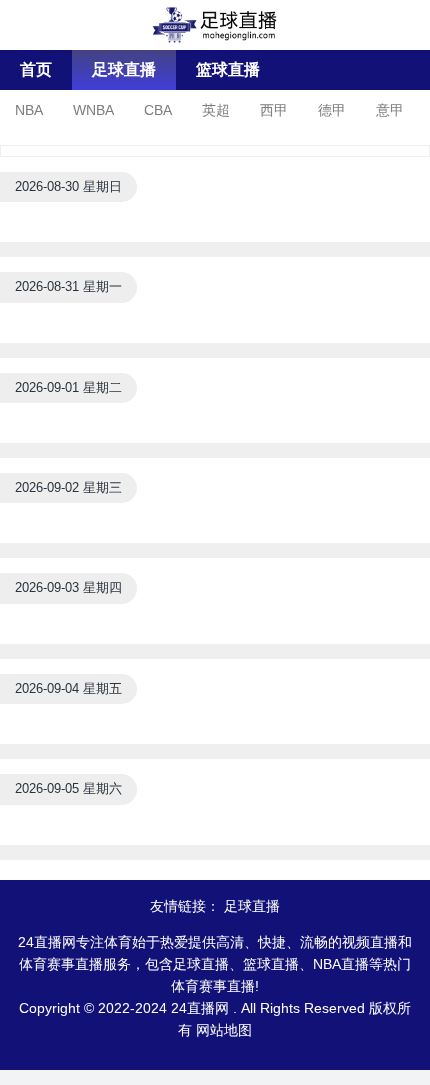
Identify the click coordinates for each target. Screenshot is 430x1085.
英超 (216, 110)
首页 (36, 69)
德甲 (332, 110)
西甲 (274, 110)
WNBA (93, 110)
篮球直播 (228, 69)
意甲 (390, 110)
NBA (29, 110)
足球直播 (124, 69)
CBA (158, 110)
